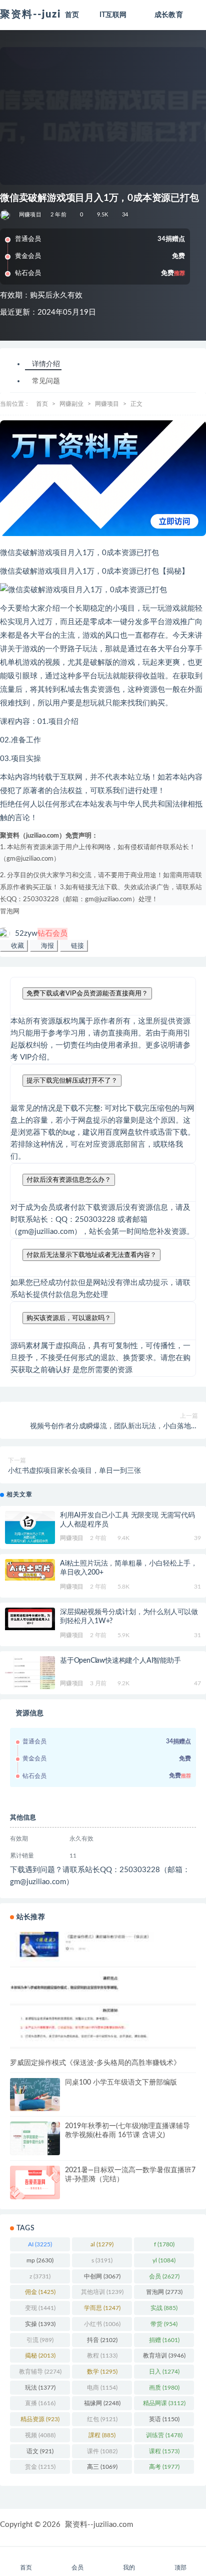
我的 (129, 2567)
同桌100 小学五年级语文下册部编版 (121, 2083)
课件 (102, 2451)
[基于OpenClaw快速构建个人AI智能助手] (30, 1673)
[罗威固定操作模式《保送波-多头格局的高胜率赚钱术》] (103, 1994)
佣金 (40, 2292)
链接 (76, 946)
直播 (40, 2403)
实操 (40, 2324)
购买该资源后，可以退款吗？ (69, 1318)
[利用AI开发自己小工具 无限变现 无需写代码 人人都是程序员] (30, 1528)
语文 (40, 2451)
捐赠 (164, 2340)
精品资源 (40, 2419)
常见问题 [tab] (46, 381)
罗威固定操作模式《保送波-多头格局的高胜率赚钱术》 (95, 2063)
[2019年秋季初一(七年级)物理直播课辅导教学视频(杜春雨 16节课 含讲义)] (35, 2140)
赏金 (40, 2467)
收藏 (16, 946)
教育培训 (164, 2356)
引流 (40, 2340)
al (102, 2244)
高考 (164, 2467)
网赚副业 (71, 404)
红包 (102, 2419)
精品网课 (164, 2403)
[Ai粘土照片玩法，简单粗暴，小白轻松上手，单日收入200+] (30, 1570)
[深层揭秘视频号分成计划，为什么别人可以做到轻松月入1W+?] (30, 1619)
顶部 (180, 2567)
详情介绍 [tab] (46, 364)
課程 (102, 2435)
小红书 (102, 2324)
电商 (102, 2388)
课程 (164, 2451)
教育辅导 (40, 2372)
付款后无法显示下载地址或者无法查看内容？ (91, 1255)
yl (164, 2260)
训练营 (164, 2435)
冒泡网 (10, 912)
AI (40, 2244)
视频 (40, 2435)
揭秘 (40, 2356)
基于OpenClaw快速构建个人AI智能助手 (120, 1661)
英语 (164, 2419)
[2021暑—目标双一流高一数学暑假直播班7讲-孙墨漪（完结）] (35, 2182)
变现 (40, 2308)
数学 (102, 2372)
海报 (46, 946)
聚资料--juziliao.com (99, 2525)
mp (40, 2260)
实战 (164, 2308)
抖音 (102, 2340)
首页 (42, 404)
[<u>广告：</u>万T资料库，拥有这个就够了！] (103, 478)
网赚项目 (30, 215)
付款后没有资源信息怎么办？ (69, 1180)
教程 (102, 2356)
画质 (164, 2388)
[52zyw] (6, 215)
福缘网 (102, 2403)
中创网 (102, 2276)
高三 (102, 2467)
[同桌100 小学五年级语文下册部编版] (35, 2095)
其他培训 (102, 2292)
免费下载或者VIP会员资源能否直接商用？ (87, 993)
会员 (164, 2276)
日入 (164, 2372)
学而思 (102, 2308)
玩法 (40, 2388)
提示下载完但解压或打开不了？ (72, 1080)
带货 (164, 2324)
